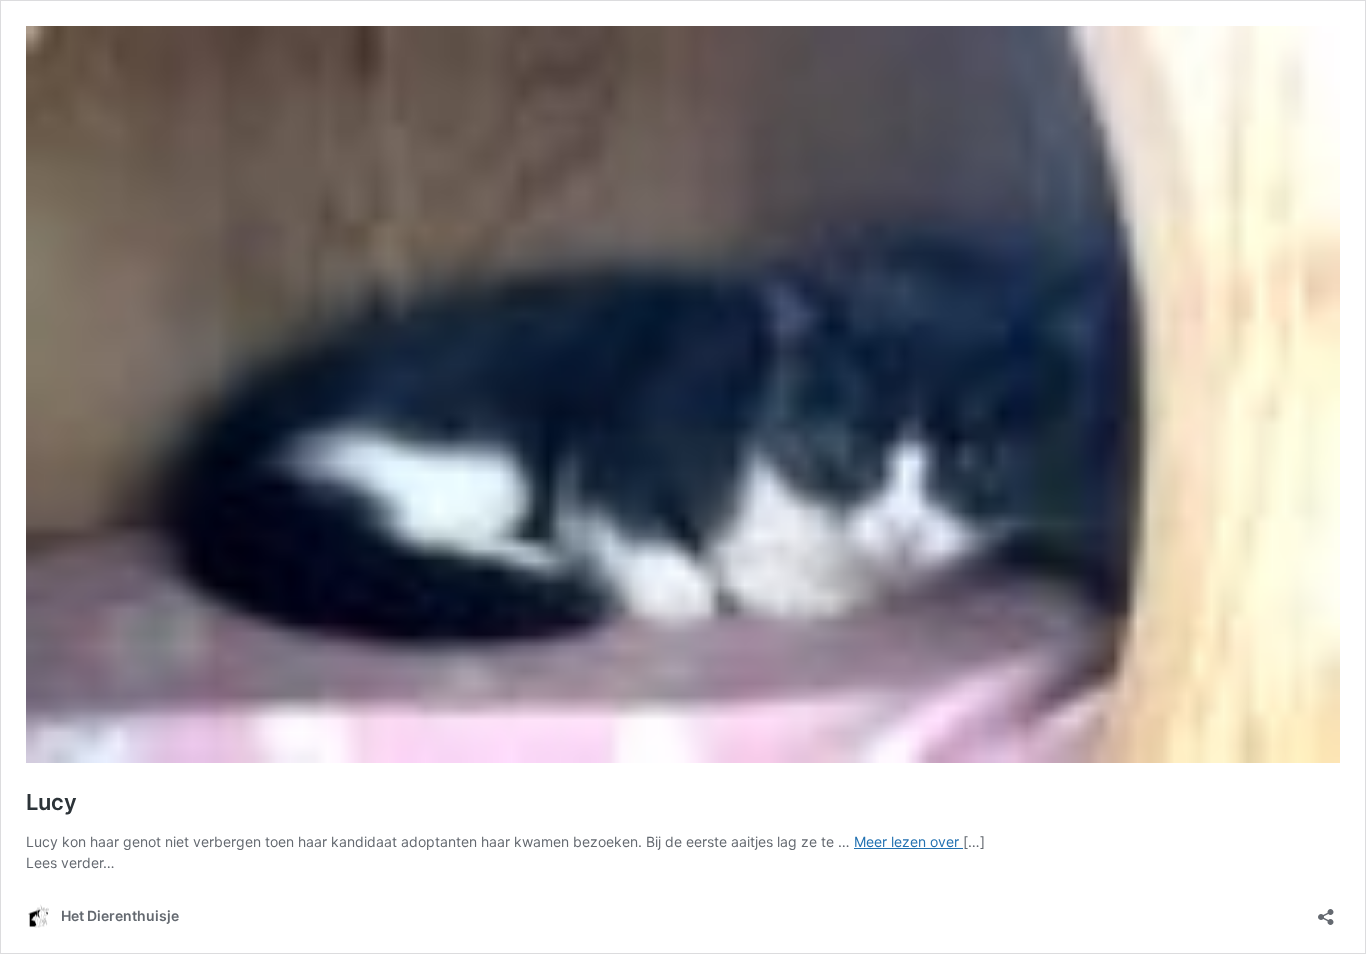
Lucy (51, 802)
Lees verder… (70, 862)
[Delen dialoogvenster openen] (1326, 910)
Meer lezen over (908, 841)
